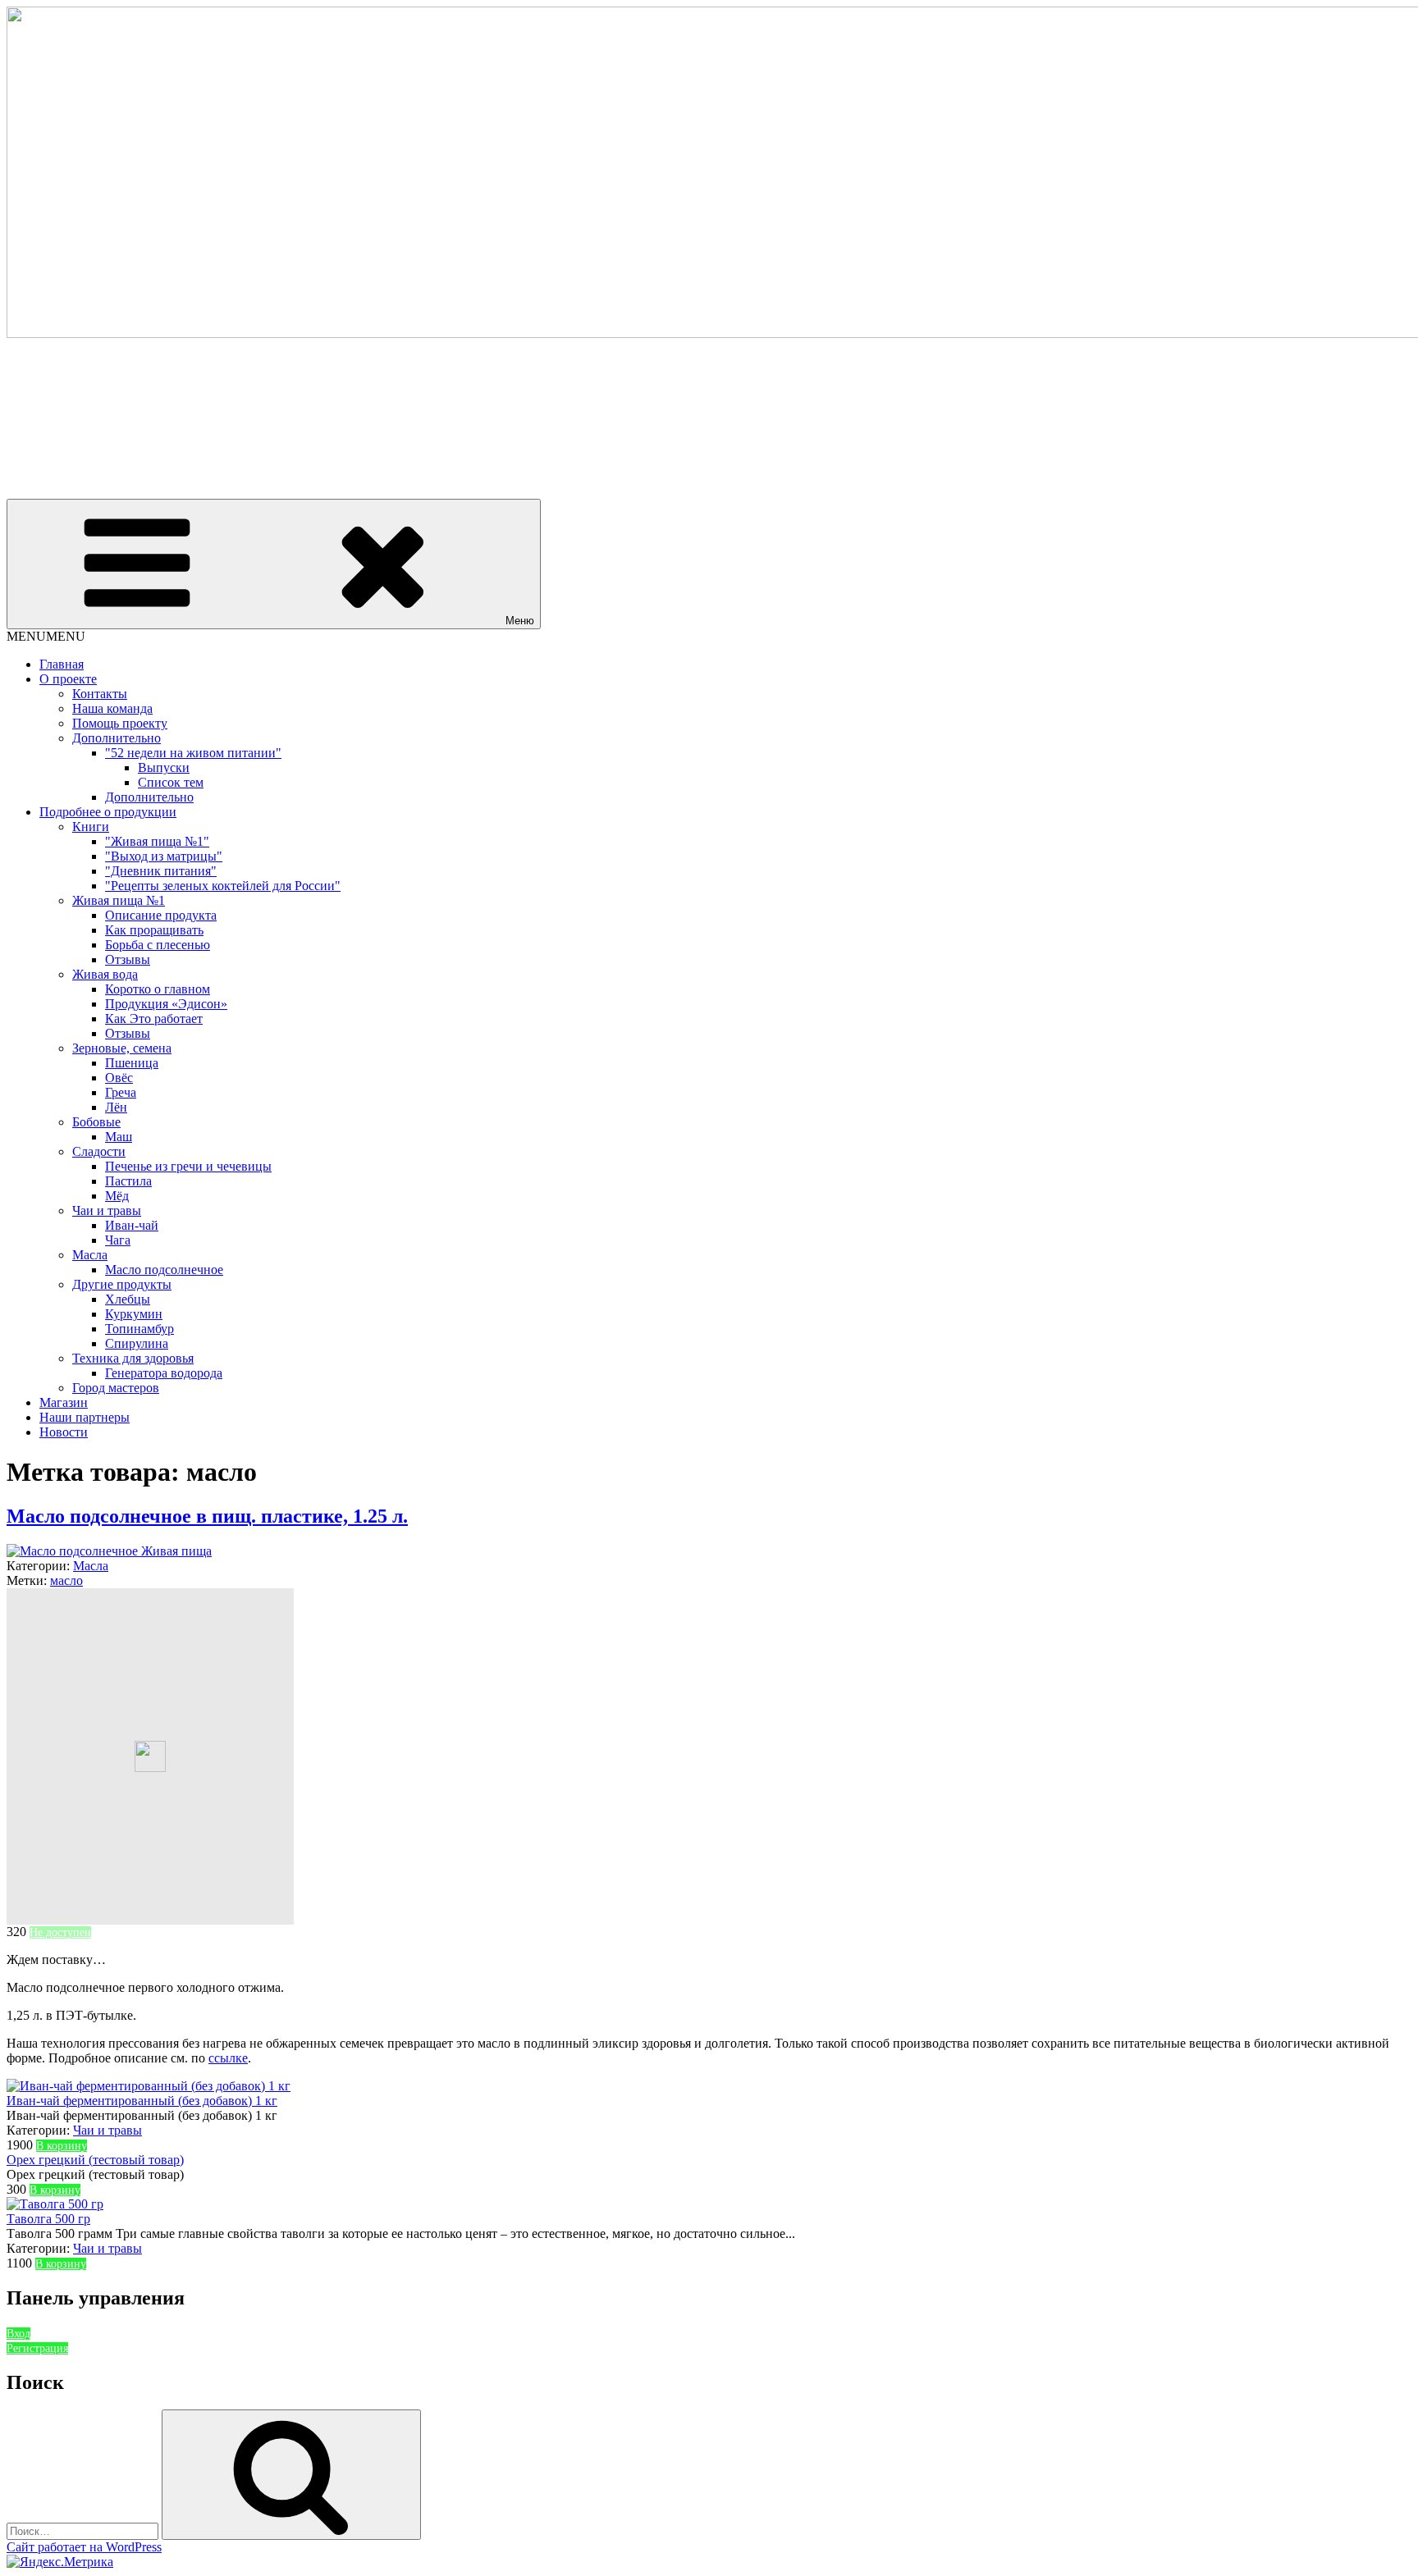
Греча (121, 1092)
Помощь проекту (120, 723)
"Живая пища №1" (157, 841)
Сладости (99, 1151)
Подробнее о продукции (108, 812)
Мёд (117, 1196)
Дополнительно (117, 738)
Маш (119, 1137)
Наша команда (112, 708)
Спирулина (137, 1343)
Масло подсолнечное (164, 1270)
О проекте (68, 679)
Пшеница (132, 1063)
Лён (116, 1107)
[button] (46, 636)
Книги (91, 827)
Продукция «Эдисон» (166, 1004)
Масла (90, 1255)
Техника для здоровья (133, 1358)
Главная (62, 664)
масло (66, 1580)
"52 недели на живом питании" (193, 753)
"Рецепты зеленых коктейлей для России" (223, 886)
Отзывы (128, 959)
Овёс (119, 1078)
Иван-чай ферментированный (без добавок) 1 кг (142, 2101)
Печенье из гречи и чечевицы (188, 1166)
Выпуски (164, 767)
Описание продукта (161, 915)
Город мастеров (116, 1388)
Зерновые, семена (122, 1048)
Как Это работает (154, 1019)
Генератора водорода (164, 1373)
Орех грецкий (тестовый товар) (95, 2160)
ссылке (228, 2058)
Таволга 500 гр (48, 2219)
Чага (118, 1240)
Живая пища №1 (119, 900)
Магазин (64, 1402)
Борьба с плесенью (158, 945)
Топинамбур (140, 1329)
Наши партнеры (85, 1417)
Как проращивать (154, 930)
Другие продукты (122, 1284)
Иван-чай (132, 1225)
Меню (520, 621)
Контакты (100, 694)
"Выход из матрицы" (164, 856)
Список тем (171, 782)
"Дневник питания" (161, 871)
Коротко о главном (158, 989)
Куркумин (134, 1314)
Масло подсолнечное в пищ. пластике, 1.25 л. (207, 1516)
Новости (64, 1432)
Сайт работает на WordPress (84, 2547)
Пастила (128, 1181)
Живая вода (105, 974)
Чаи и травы (107, 1210)
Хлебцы (128, 1299)
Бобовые (96, 1122)
